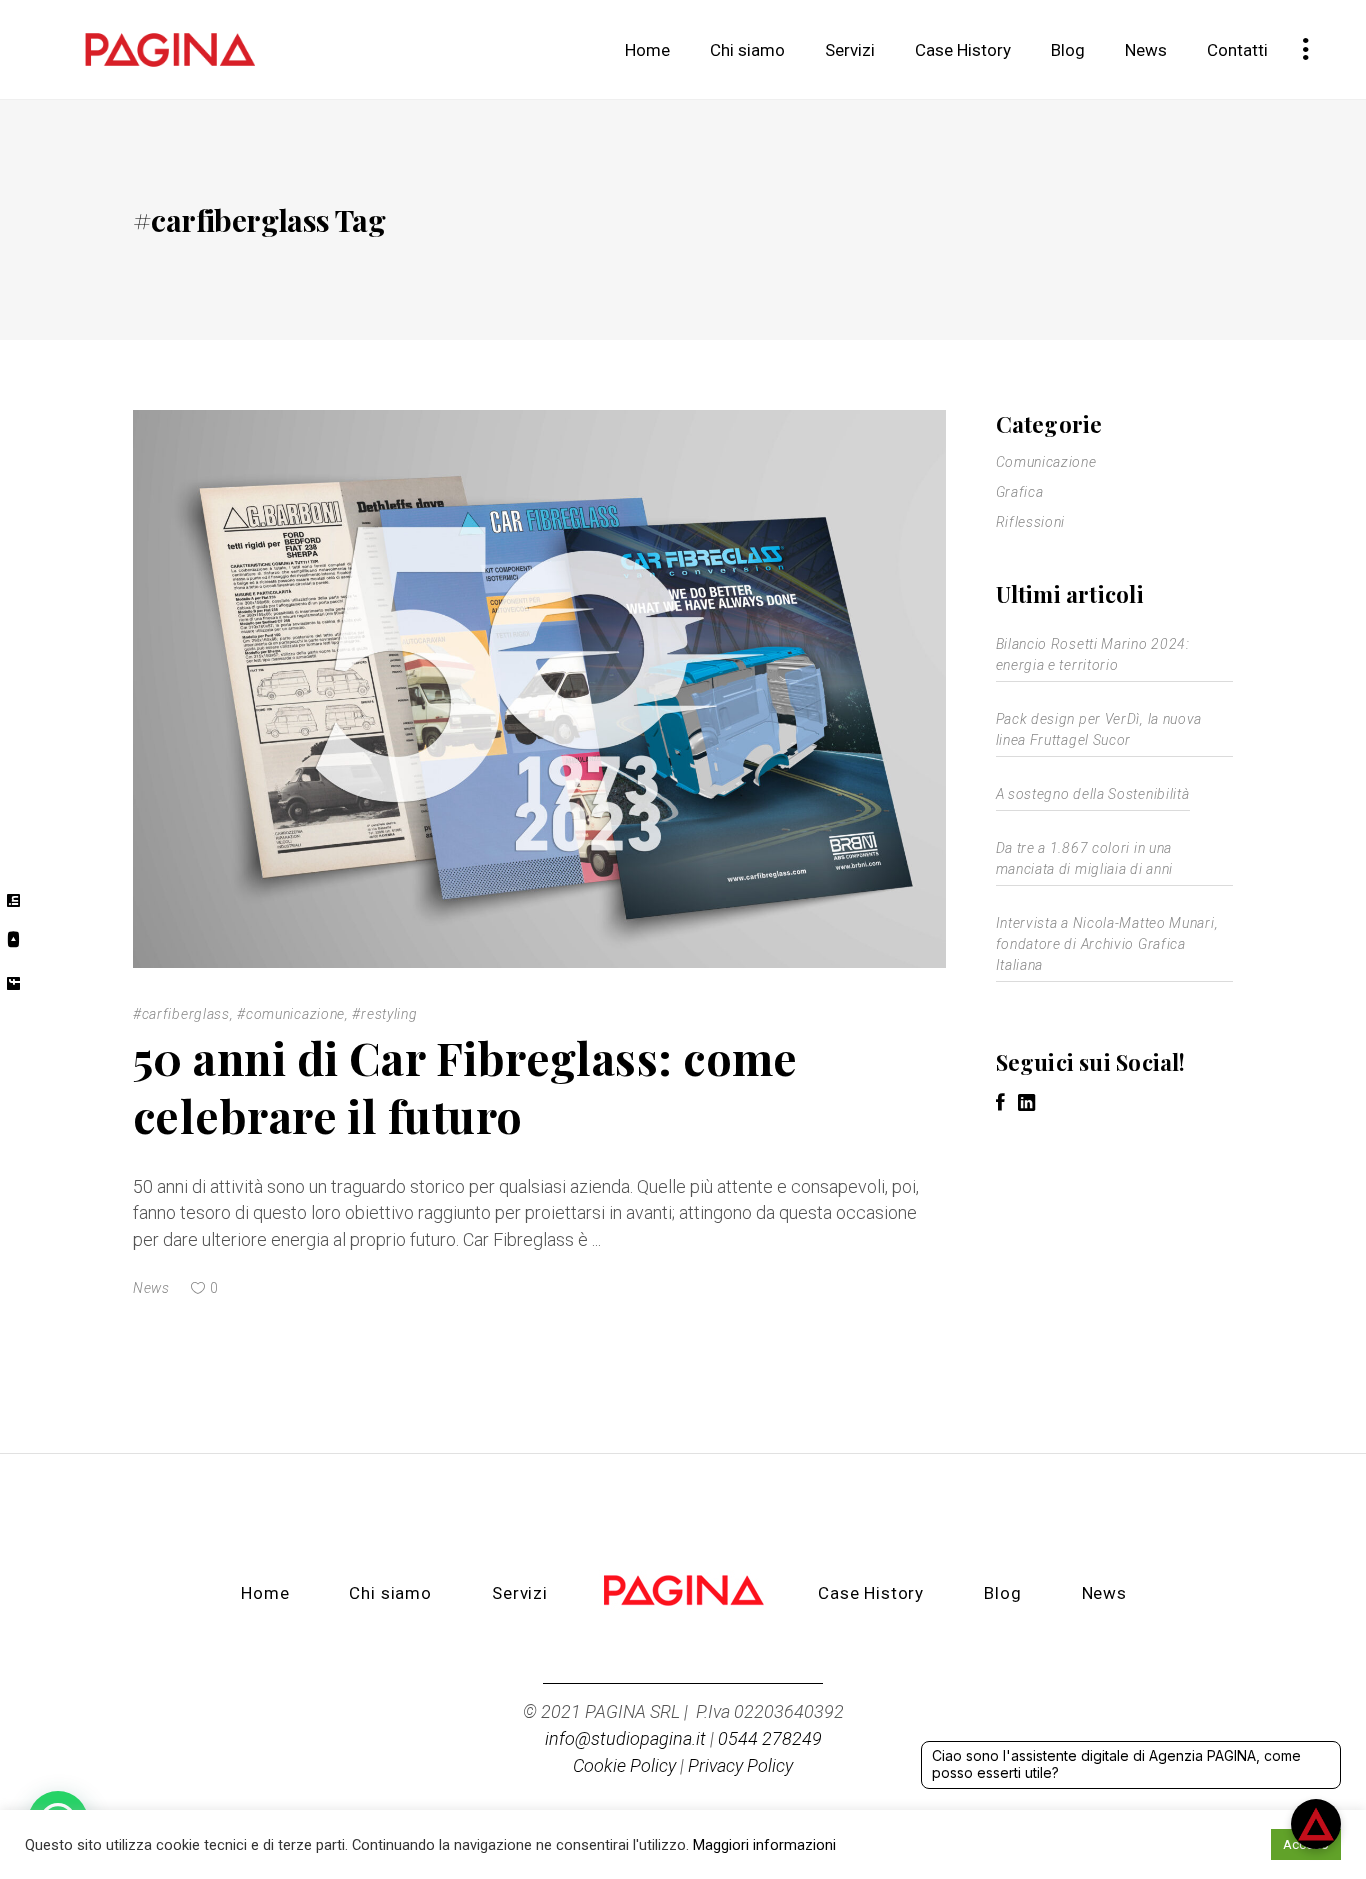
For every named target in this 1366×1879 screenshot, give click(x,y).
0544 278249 (770, 1738)
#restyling (384, 1014)
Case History (871, 1593)
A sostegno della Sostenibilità (1093, 794)
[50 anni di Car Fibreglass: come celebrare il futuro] (539, 689)
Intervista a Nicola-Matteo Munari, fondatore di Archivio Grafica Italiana (1107, 944)
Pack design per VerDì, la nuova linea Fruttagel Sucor (1099, 729)
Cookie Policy (624, 1765)
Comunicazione (1046, 462)
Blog (1002, 1593)
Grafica (1020, 492)
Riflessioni (1031, 522)
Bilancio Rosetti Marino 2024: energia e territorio (1093, 654)
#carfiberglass (181, 1014)
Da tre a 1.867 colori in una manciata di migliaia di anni (1085, 858)
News (151, 1288)
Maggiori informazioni (764, 1845)
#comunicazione (291, 1014)
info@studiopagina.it (625, 1738)
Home (265, 1593)
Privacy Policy (740, 1765)
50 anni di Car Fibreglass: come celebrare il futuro (465, 1086)
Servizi (520, 1593)
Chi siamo (390, 1593)
